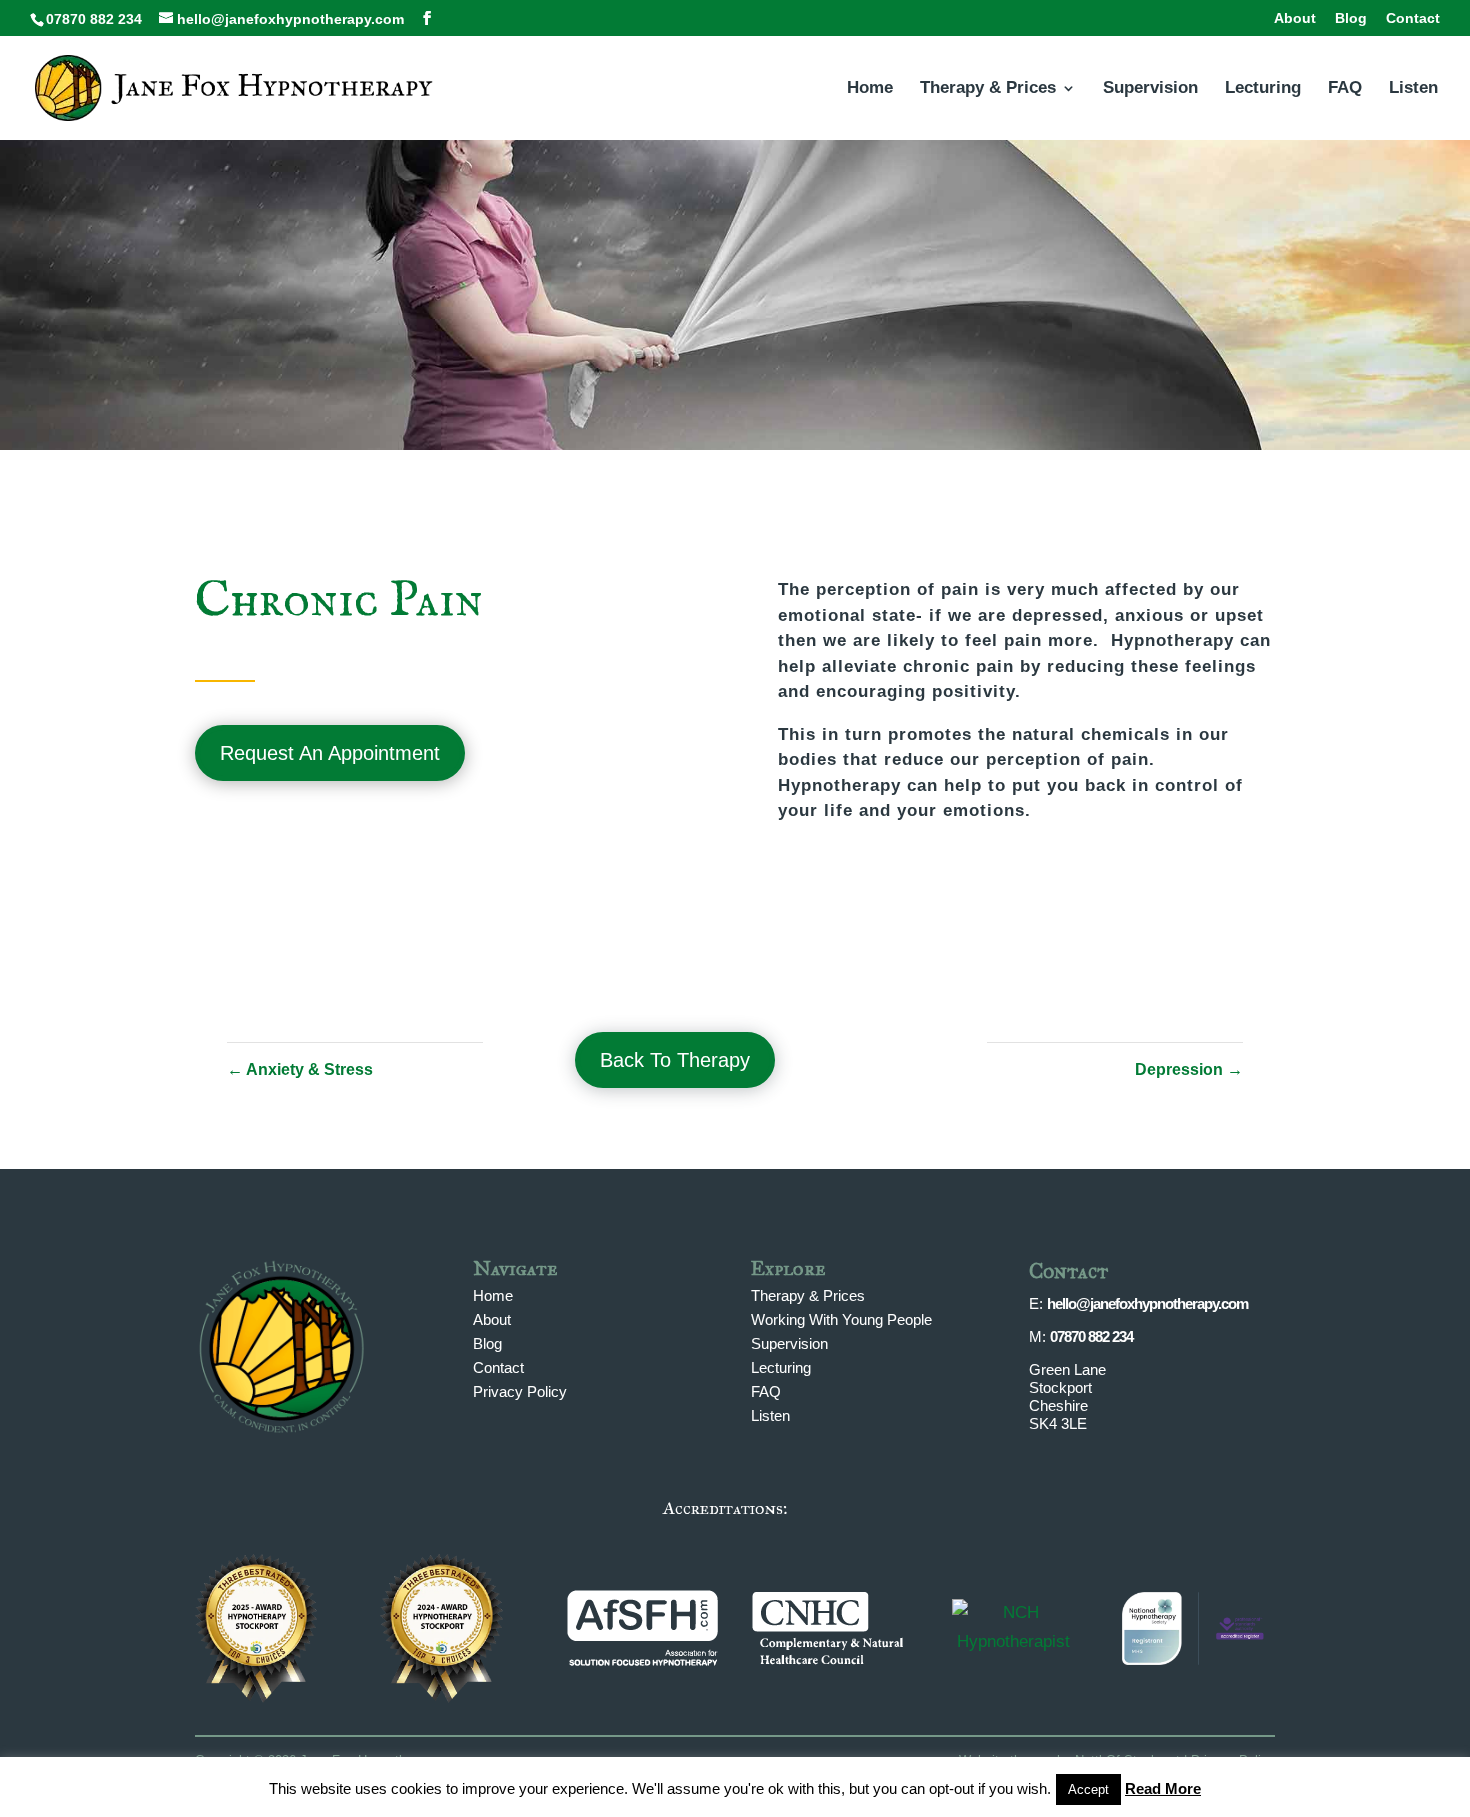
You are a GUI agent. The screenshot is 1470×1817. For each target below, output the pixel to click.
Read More (1163, 1788)
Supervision (1150, 89)
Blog (1351, 18)
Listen (1413, 89)
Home (870, 89)
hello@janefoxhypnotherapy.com (1147, 1303)
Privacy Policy (520, 1391)
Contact (1413, 18)
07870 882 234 (1091, 1336)
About (1295, 18)
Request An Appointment (330, 753)
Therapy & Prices (988, 89)
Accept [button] (1088, 1789)
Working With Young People (841, 1319)
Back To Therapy (675, 1060)
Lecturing (1263, 89)
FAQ (1345, 89)
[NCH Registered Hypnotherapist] (1013, 1641)
